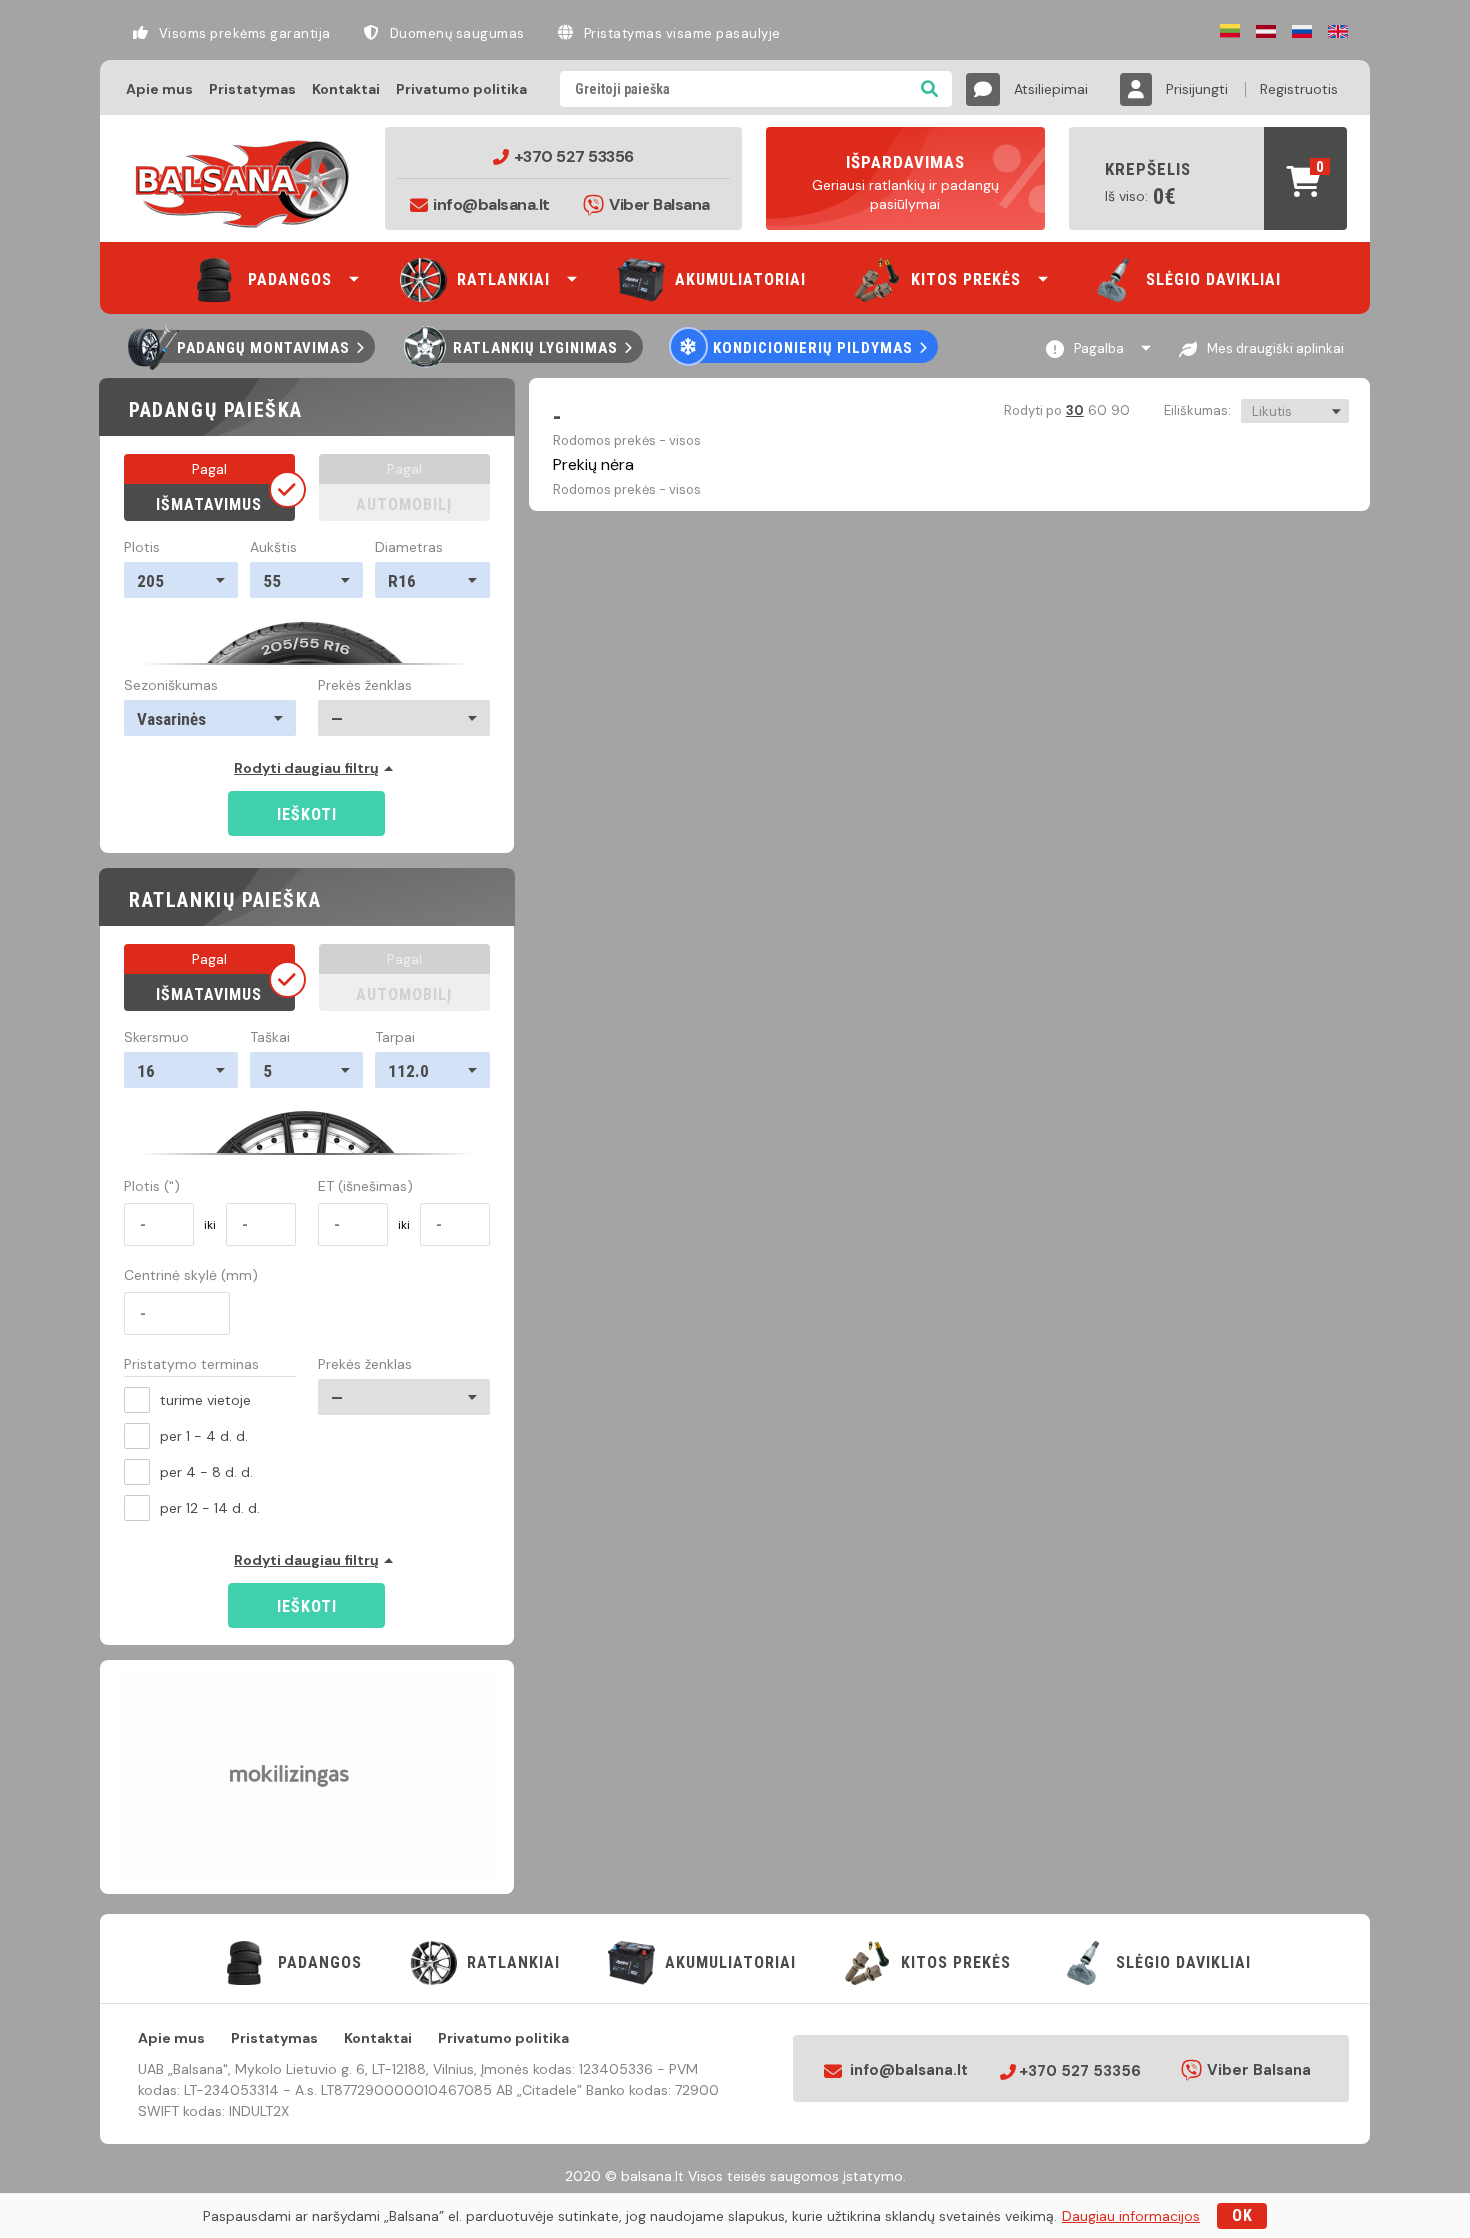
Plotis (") (152, 1186)
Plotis (142, 547)
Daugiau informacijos (1131, 2216)
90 (1119, 410)
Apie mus (159, 89)
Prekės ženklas (365, 685)
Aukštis (273, 547)
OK (1242, 2215)
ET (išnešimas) (365, 1186)
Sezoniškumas (171, 685)
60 (1096, 410)
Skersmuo (156, 1037)
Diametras (409, 547)
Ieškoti (307, 814)
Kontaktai (346, 89)
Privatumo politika (461, 89)
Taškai (270, 1037)
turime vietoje (205, 1400)
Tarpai (395, 1037)
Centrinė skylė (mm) (191, 1275)
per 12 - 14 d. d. (210, 1508)
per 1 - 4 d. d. (204, 1436)
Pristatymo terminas (191, 1365)
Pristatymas (252, 89)
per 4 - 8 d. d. (206, 1472)
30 (1074, 410)
